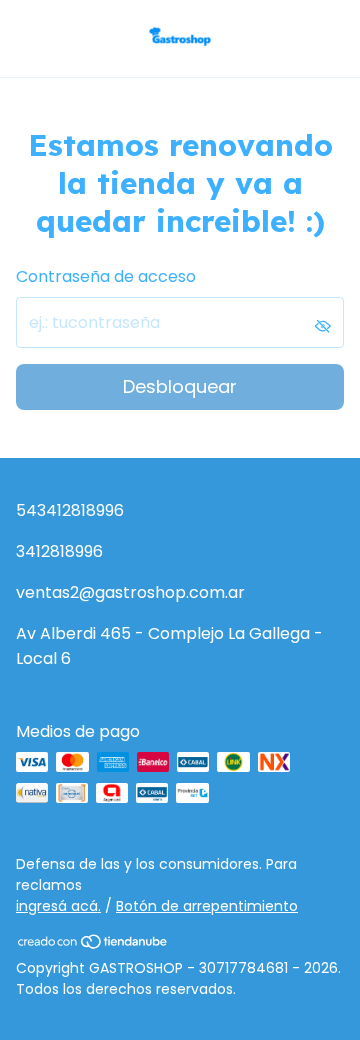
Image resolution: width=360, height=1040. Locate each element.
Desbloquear (180, 386)
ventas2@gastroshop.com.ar (130, 592)
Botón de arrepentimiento (207, 906)
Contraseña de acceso (106, 276)
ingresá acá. (58, 906)
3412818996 (59, 551)
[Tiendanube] (93, 945)
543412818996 (70, 510)
